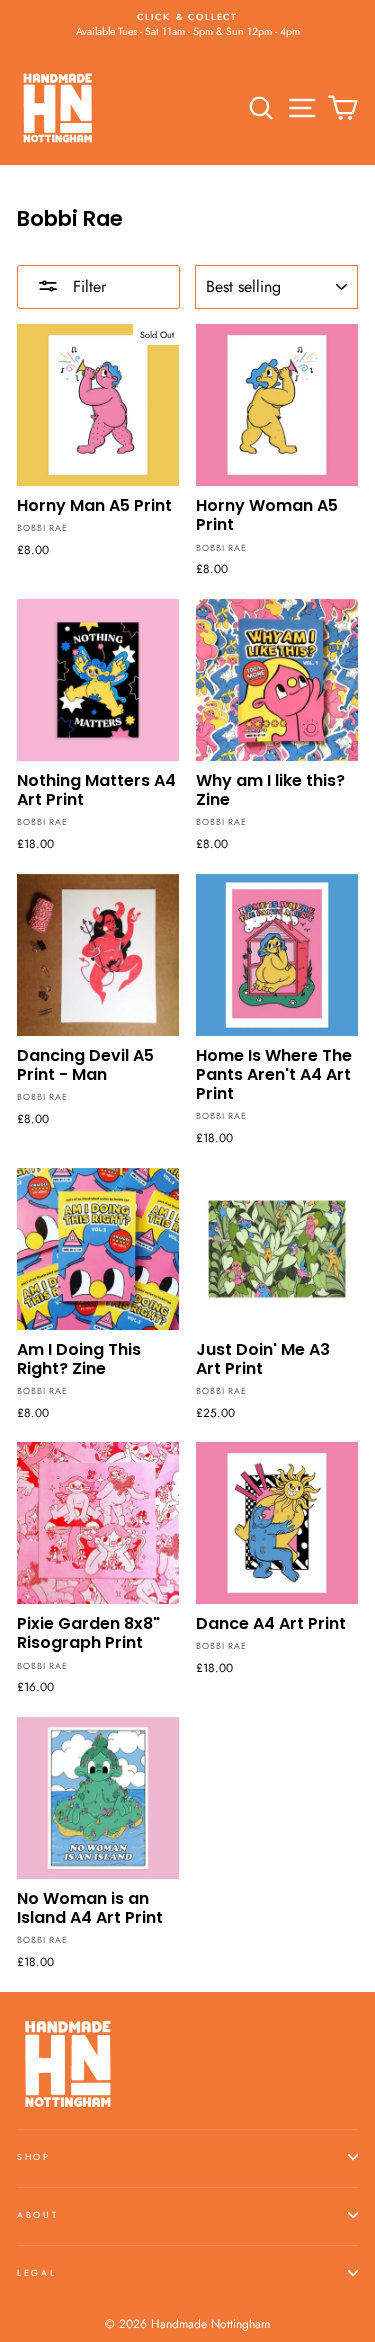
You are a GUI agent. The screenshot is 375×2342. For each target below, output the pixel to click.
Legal (36, 2272)
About (37, 2214)
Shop (34, 2156)
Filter (87, 286)
